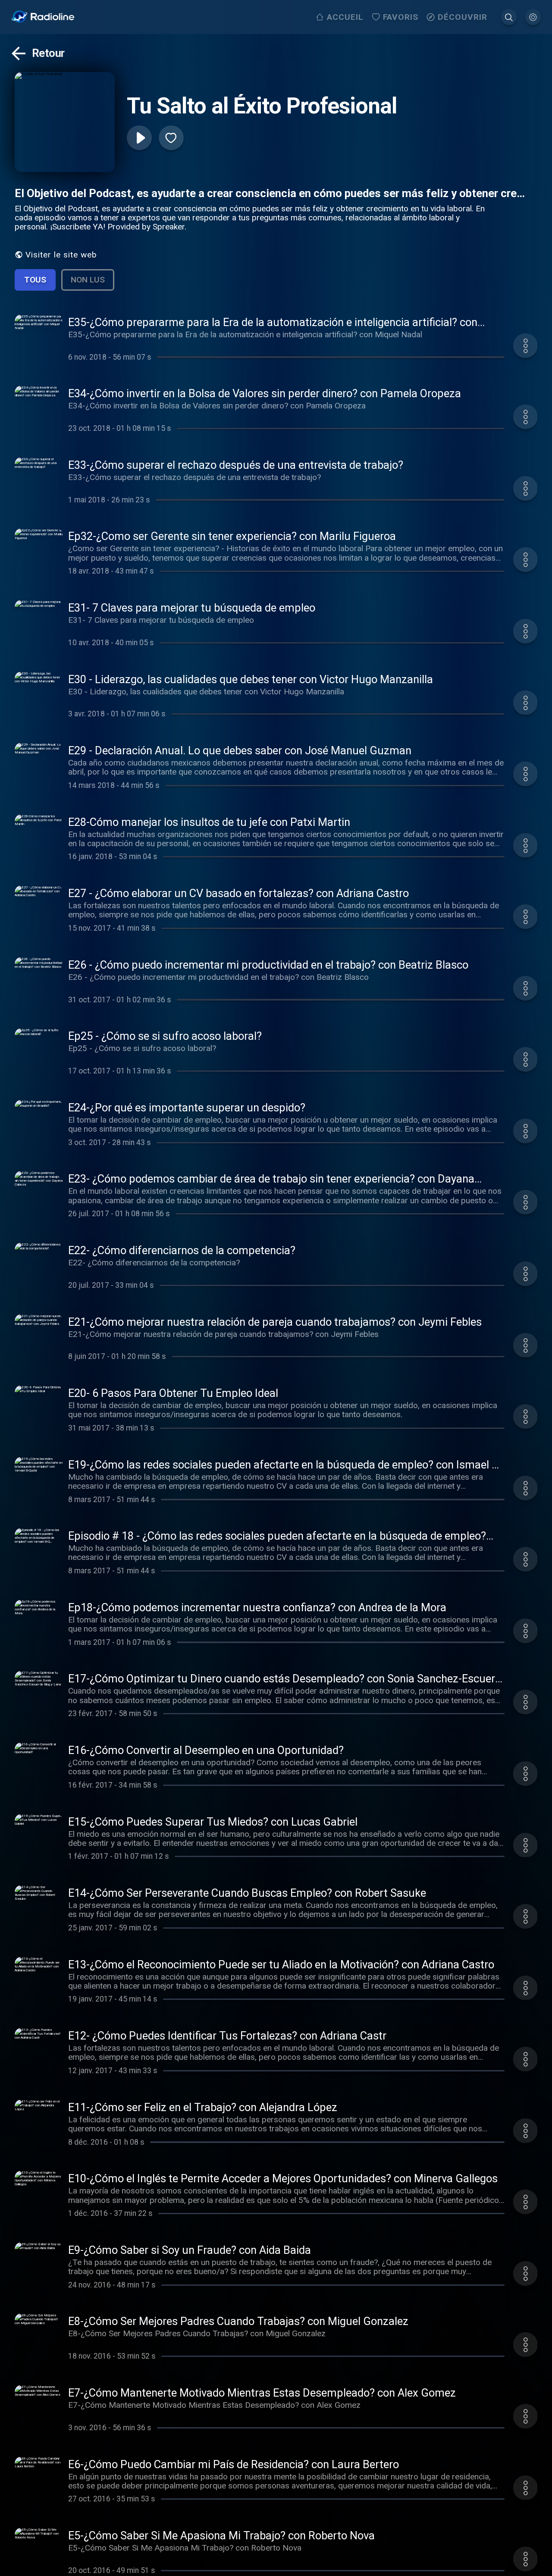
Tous (35, 280)
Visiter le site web (61, 255)
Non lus (88, 280)
